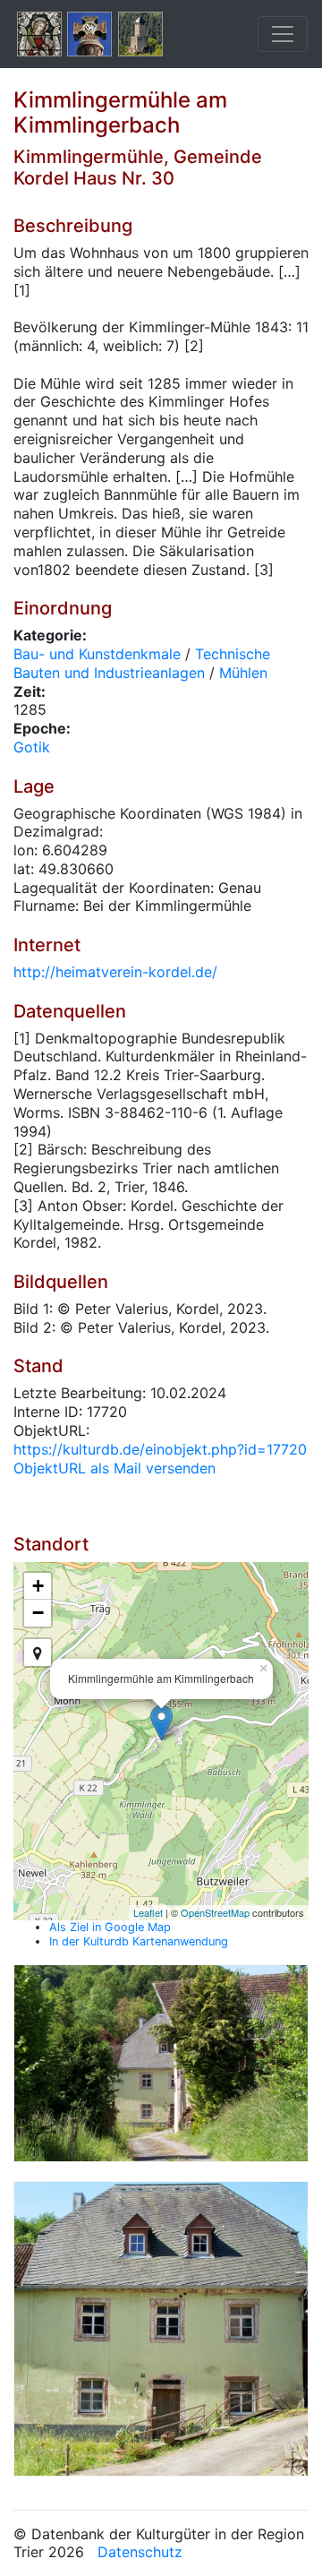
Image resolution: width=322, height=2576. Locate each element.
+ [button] (38, 1586)
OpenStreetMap (215, 1912)
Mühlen (243, 673)
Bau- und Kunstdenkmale (97, 654)
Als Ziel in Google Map (110, 1927)
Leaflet (148, 1912)
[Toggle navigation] (283, 34)
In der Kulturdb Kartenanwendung (139, 1941)
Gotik (32, 747)
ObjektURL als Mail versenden (114, 1468)
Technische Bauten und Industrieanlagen (142, 663)
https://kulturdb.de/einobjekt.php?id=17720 (160, 1449)
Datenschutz (140, 2552)
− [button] (38, 1613)
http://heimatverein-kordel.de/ (115, 972)
